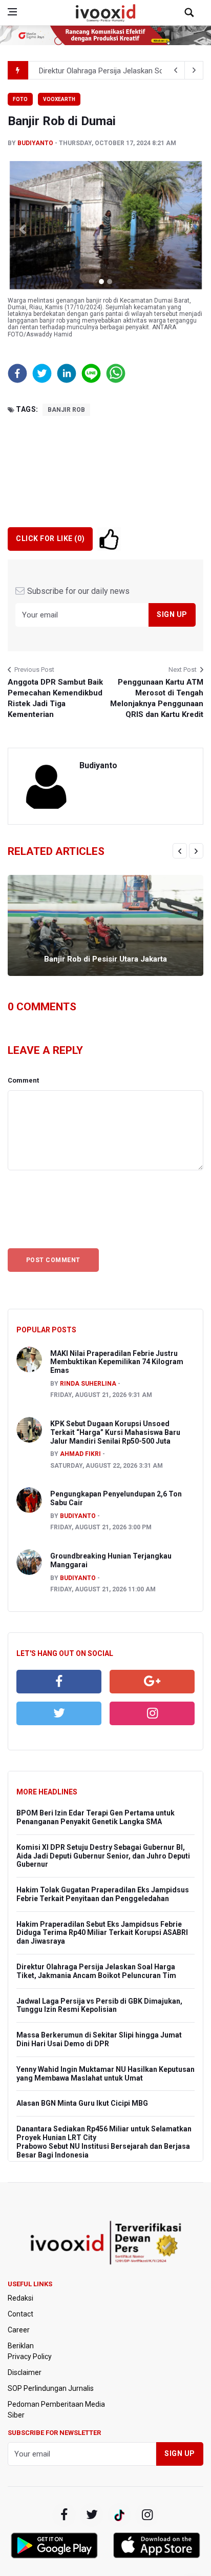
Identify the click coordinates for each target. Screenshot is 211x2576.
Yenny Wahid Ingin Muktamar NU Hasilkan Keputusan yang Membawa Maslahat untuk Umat (105, 2074)
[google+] (119, 2515)
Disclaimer (25, 2372)
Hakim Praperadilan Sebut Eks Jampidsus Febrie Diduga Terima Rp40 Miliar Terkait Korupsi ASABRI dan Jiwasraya (102, 1933)
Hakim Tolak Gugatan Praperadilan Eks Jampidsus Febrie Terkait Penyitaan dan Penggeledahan (103, 1894)
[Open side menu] (12, 12)
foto (20, 99)
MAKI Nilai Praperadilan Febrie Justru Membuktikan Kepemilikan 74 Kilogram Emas (117, 1362)
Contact (20, 2314)
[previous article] (194, 70)
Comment (23, 1080)
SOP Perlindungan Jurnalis (51, 2388)
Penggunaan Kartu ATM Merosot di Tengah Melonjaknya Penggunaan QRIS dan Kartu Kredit (157, 698)
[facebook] (59, 1682)
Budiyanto (35, 143)
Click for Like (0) (50, 538)
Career (19, 2330)
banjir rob (66, 410)
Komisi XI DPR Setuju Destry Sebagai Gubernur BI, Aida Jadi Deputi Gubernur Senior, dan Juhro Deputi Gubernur (103, 1856)
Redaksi (20, 2298)
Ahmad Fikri (80, 1454)
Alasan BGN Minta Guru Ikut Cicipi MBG (82, 2103)
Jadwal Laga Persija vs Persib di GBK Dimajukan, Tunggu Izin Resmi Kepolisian (99, 2005)
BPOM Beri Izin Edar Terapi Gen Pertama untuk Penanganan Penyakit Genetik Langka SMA (96, 1817)
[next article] (176, 70)
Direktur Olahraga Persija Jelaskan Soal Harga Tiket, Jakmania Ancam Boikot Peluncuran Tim (96, 1971)
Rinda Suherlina (88, 1384)
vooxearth (59, 99)
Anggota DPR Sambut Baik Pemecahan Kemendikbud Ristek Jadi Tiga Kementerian (55, 698)
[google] (152, 1682)
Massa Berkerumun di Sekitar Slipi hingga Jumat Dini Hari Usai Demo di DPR (99, 2039)
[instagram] (152, 1713)
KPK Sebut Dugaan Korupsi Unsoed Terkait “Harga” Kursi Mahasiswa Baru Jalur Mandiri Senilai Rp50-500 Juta (115, 1432)
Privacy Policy (30, 2357)
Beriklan (21, 2346)
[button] (22, 229)
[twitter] (59, 1713)
